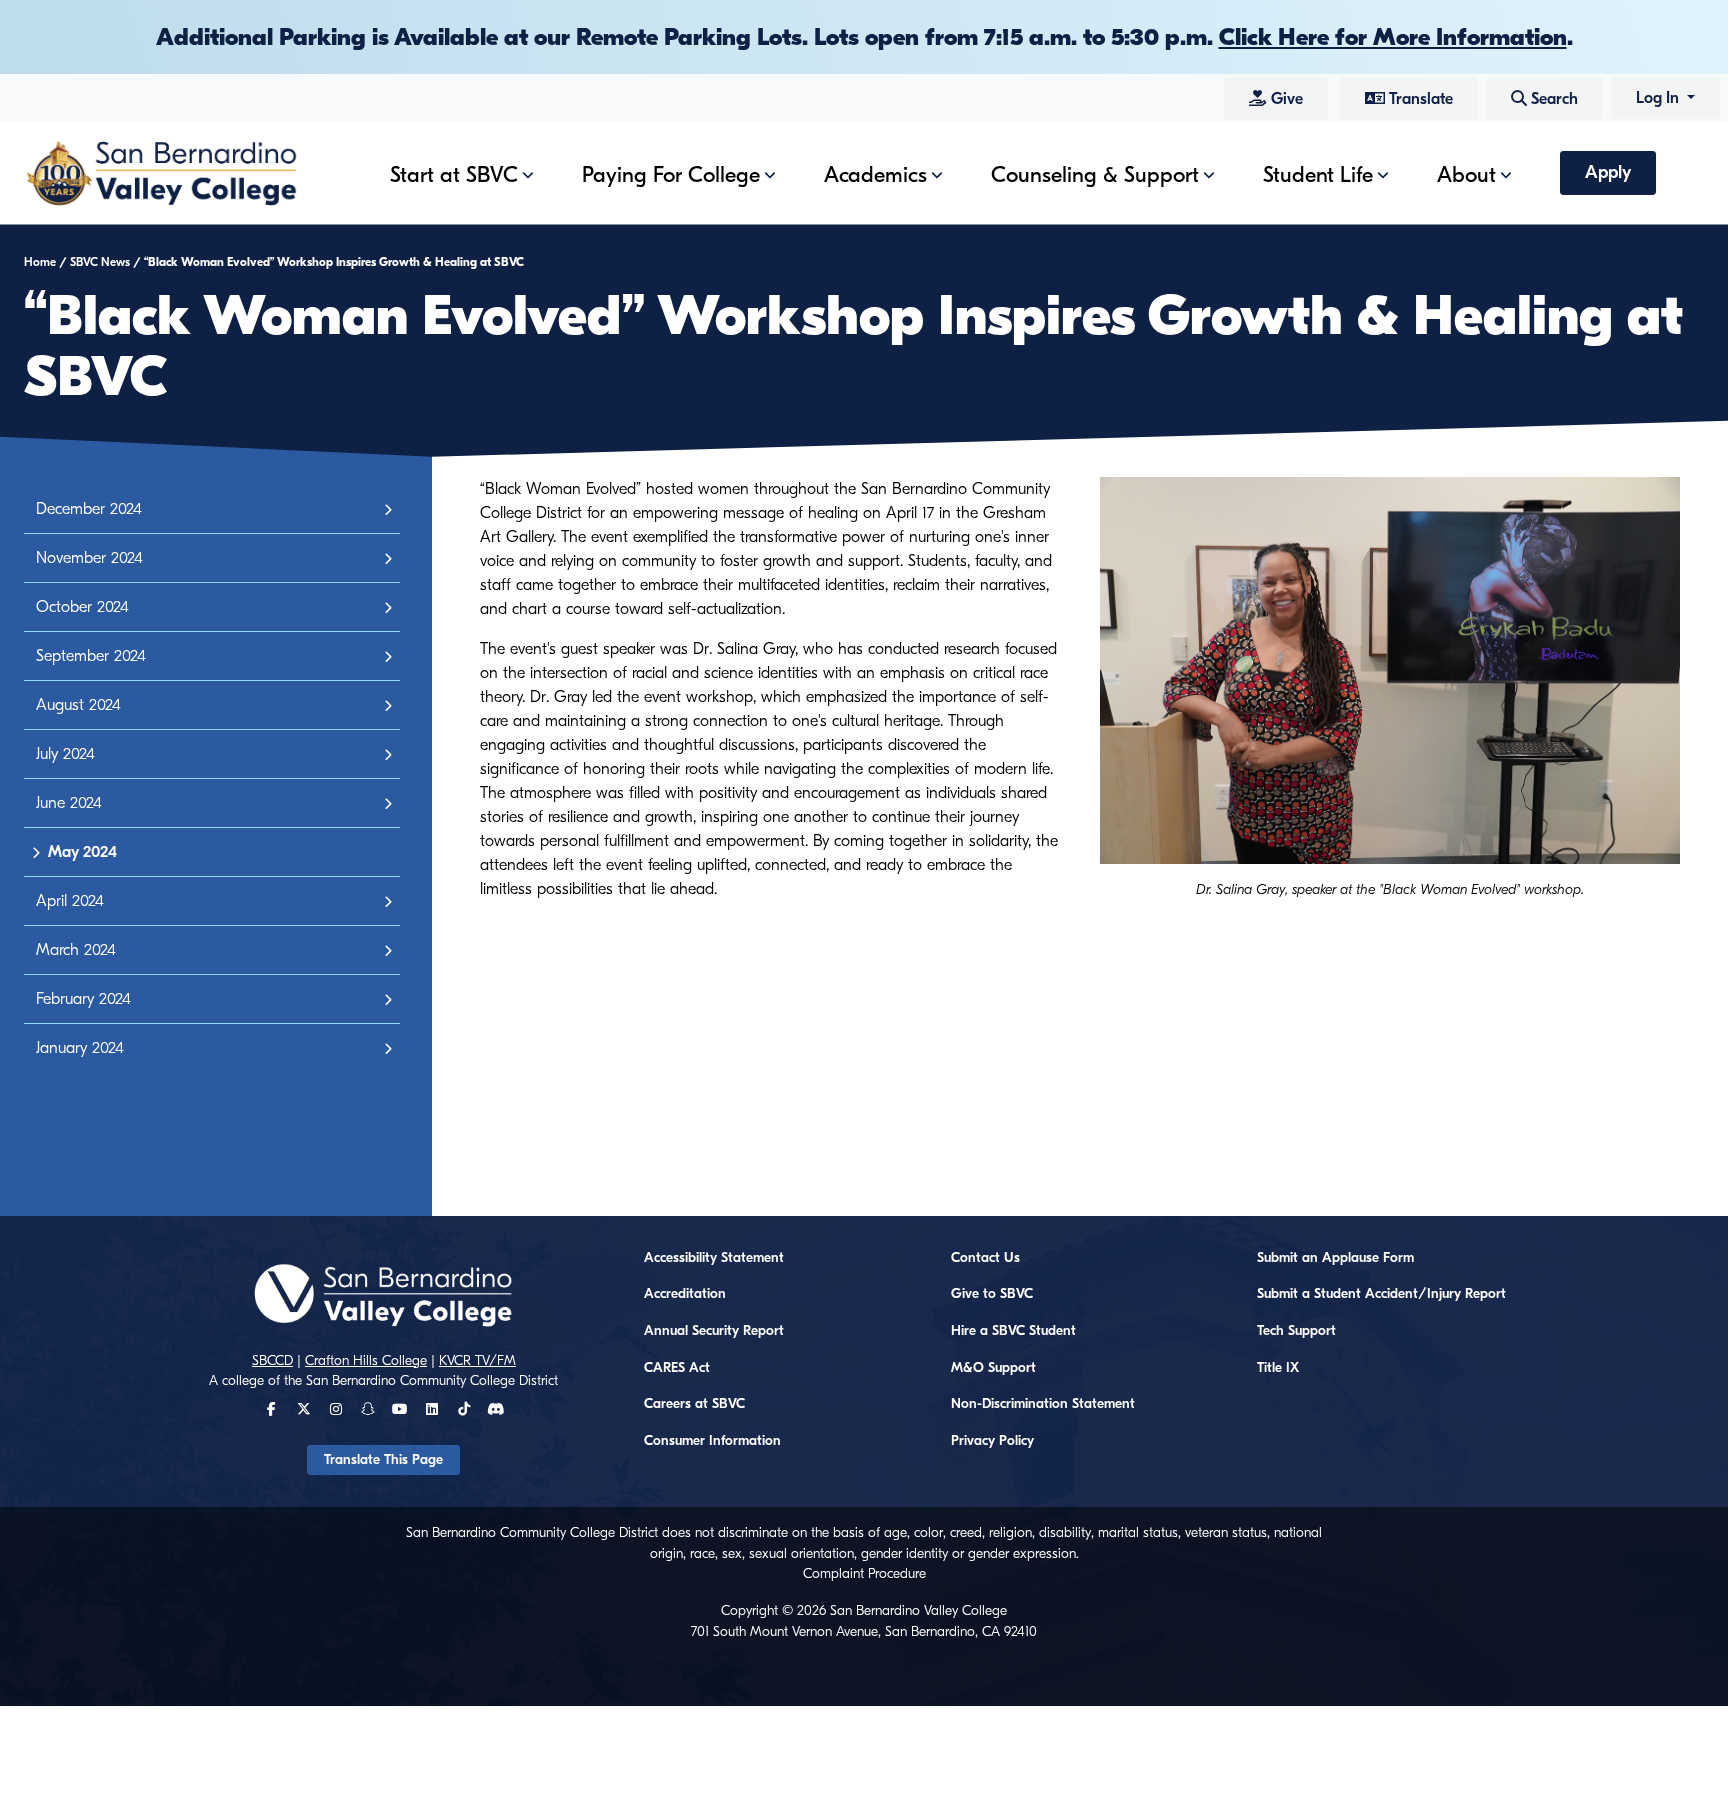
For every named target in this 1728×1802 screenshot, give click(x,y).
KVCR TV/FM (477, 1361)
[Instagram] (336, 1410)
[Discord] (495, 1410)
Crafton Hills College (366, 1361)
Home (40, 262)
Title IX (1278, 1368)
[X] (304, 1410)
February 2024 (83, 999)
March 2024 (76, 950)
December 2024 (89, 509)
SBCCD (272, 1361)
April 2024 (70, 901)
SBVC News (100, 262)
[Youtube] (399, 1410)
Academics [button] (875, 175)
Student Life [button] (1318, 175)
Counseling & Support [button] (1095, 175)
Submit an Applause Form (1335, 1258)
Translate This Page (383, 1460)
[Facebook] (271, 1410)
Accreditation (685, 1294)
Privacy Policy (992, 1441)
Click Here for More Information (1393, 37)
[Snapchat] (368, 1410)
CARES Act (677, 1368)
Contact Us (985, 1258)
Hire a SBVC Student (1013, 1331)
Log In (1659, 98)
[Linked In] (432, 1410)
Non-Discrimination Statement (1043, 1404)
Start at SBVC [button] (454, 175)
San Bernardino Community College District (432, 1381)
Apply (1608, 172)
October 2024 (82, 607)
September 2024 (91, 656)
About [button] (1466, 175)
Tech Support (1296, 1331)
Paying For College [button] (671, 175)
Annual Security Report (714, 1331)
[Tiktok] (464, 1410)
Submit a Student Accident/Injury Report (1381, 1294)
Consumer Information (712, 1441)
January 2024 (80, 1048)
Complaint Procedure (864, 1574)
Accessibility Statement (714, 1258)
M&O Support (993, 1368)
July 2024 (65, 754)
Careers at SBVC (694, 1404)
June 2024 (69, 803)
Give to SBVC (992, 1294)
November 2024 (89, 558)
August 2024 (78, 705)
